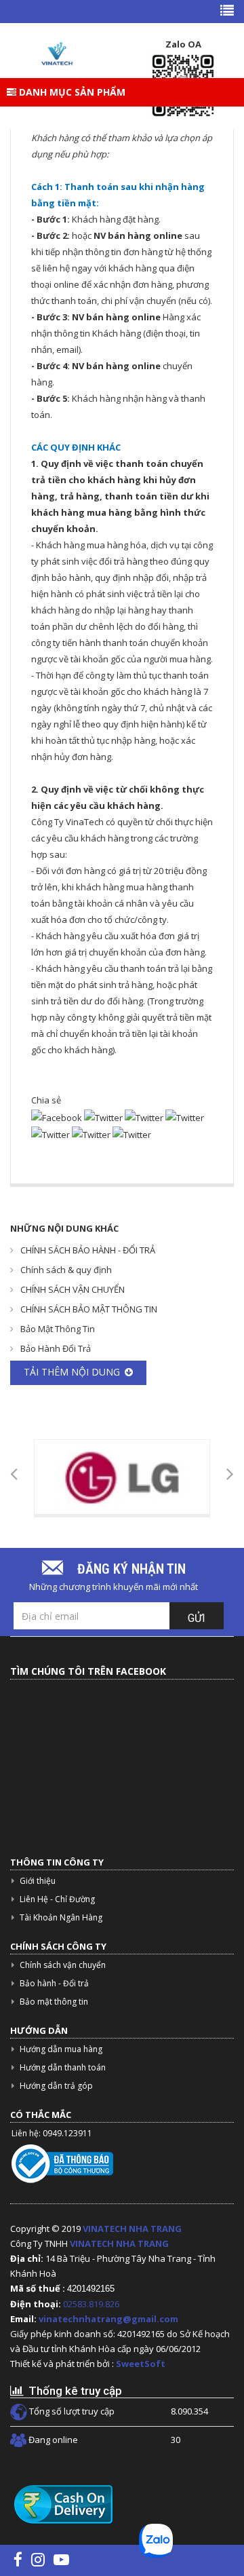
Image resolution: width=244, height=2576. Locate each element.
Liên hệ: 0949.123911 (52, 2133)
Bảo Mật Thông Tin (58, 1329)
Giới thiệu (38, 1881)
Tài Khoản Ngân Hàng (61, 1917)
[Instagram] (38, 2559)
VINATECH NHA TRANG (132, 2229)
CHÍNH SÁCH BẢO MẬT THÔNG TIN (89, 1309)
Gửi (197, 1618)
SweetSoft (141, 2364)
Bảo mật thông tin (54, 2002)
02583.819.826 (92, 2304)
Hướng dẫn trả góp (56, 2086)
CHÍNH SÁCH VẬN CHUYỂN (73, 1289)
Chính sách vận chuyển (63, 1965)
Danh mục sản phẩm (71, 92)
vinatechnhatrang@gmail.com (108, 2319)
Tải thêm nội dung (72, 1372)
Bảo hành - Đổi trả (54, 1983)
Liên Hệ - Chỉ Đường (57, 1899)
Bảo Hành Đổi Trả (56, 1348)
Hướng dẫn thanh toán (63, 2067)
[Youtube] (61, 2559)
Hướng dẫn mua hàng (61, 2049)
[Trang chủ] (56, 54)
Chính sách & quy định (66, 1270)
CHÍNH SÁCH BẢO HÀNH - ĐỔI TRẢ (88, 1250)
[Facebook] (18, 2559)
